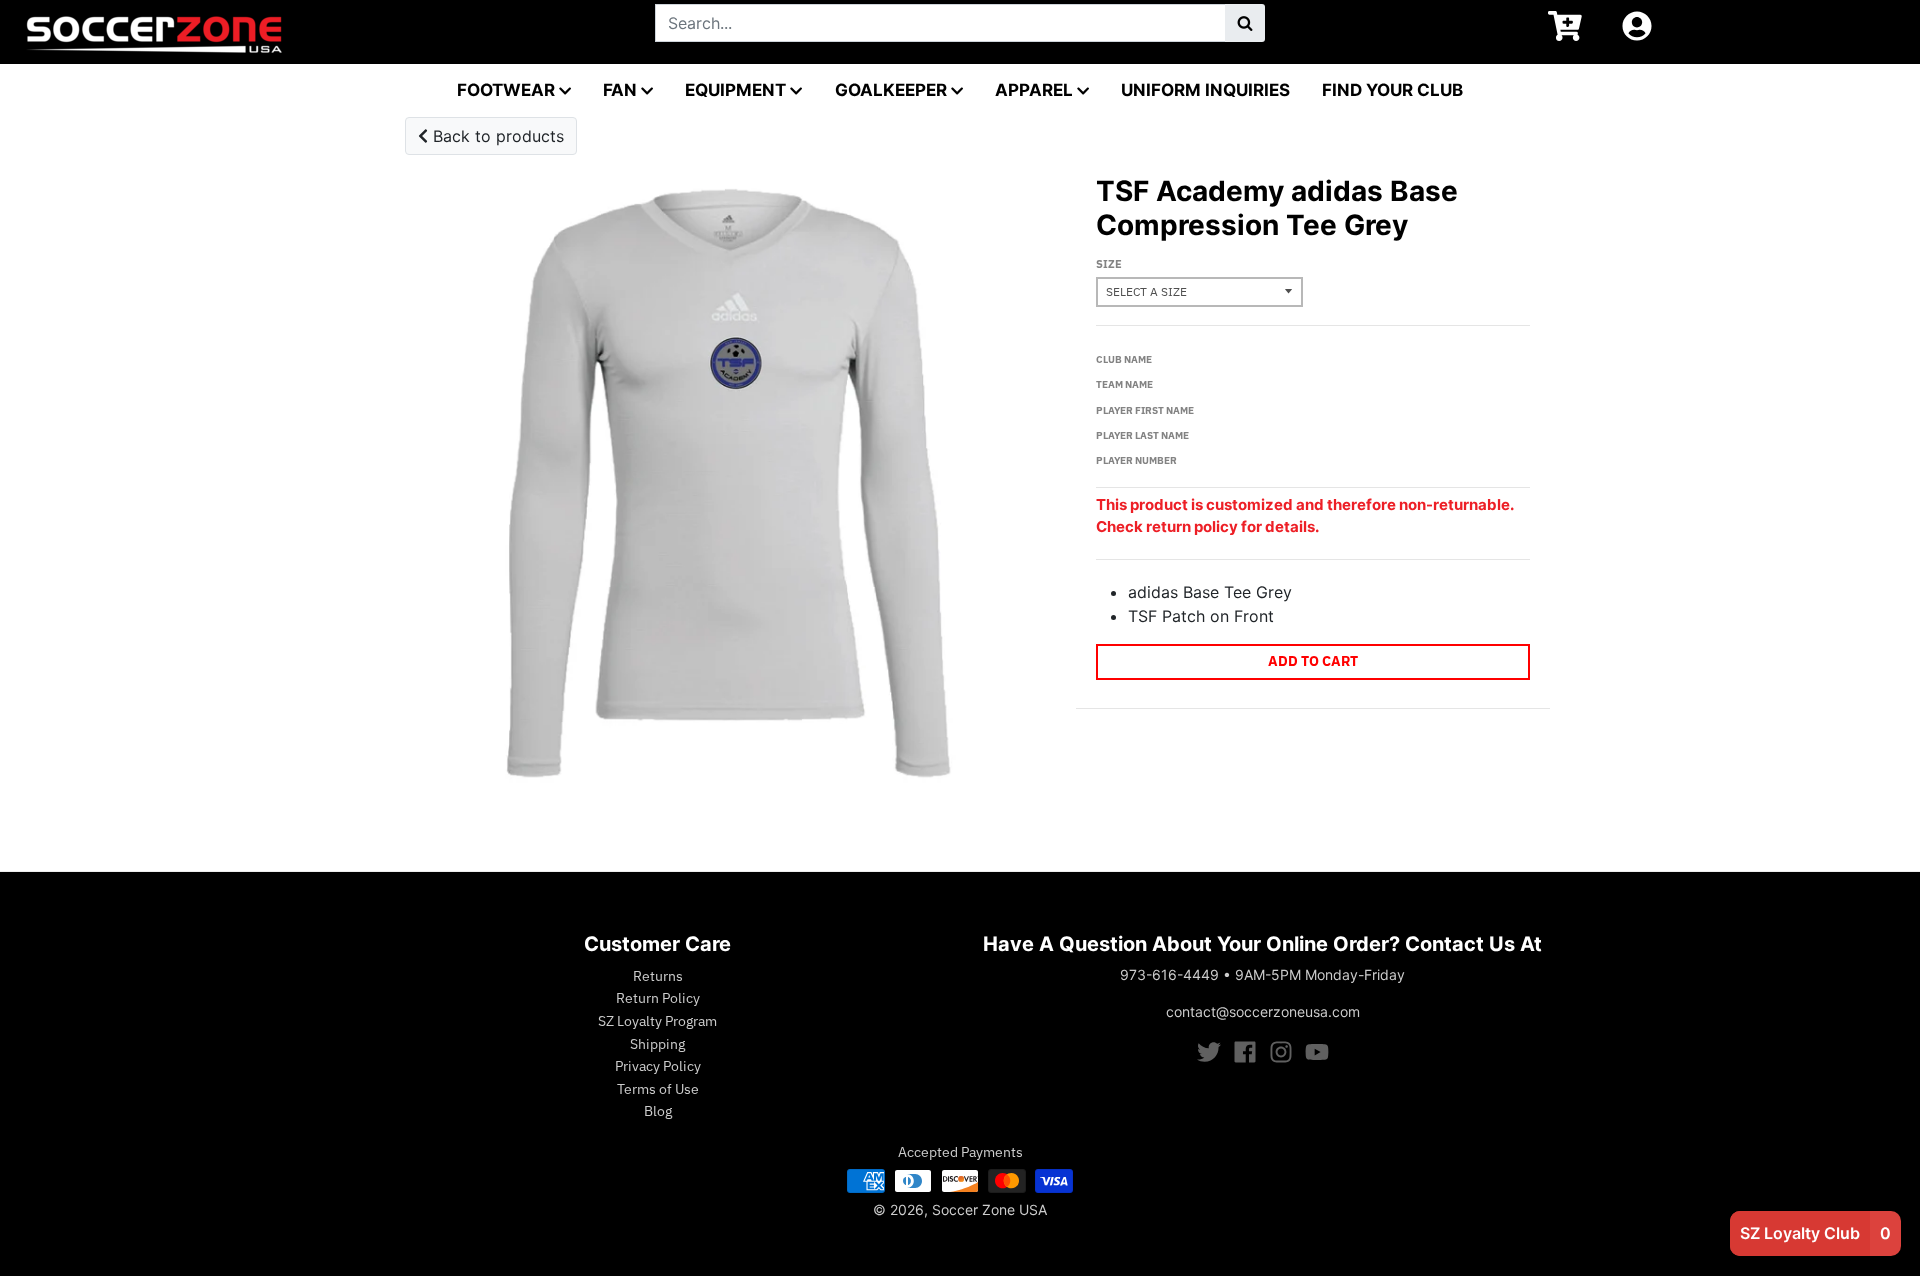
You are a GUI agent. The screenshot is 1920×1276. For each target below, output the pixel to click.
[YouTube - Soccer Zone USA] (1317, 1052)
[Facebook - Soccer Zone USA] (1245, 1052)
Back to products (496, 136)
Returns (658, 976)
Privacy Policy (658, 1066)
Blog (658, 1111)
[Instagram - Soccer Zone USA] (1281, 1052)
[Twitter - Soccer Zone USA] (1209, 1052)
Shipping (657, 1044)
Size (1109, 264)
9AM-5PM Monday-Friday (1320, 974)
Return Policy (658, 998)
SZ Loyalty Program (657, 1021)
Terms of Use (658, 1089)
